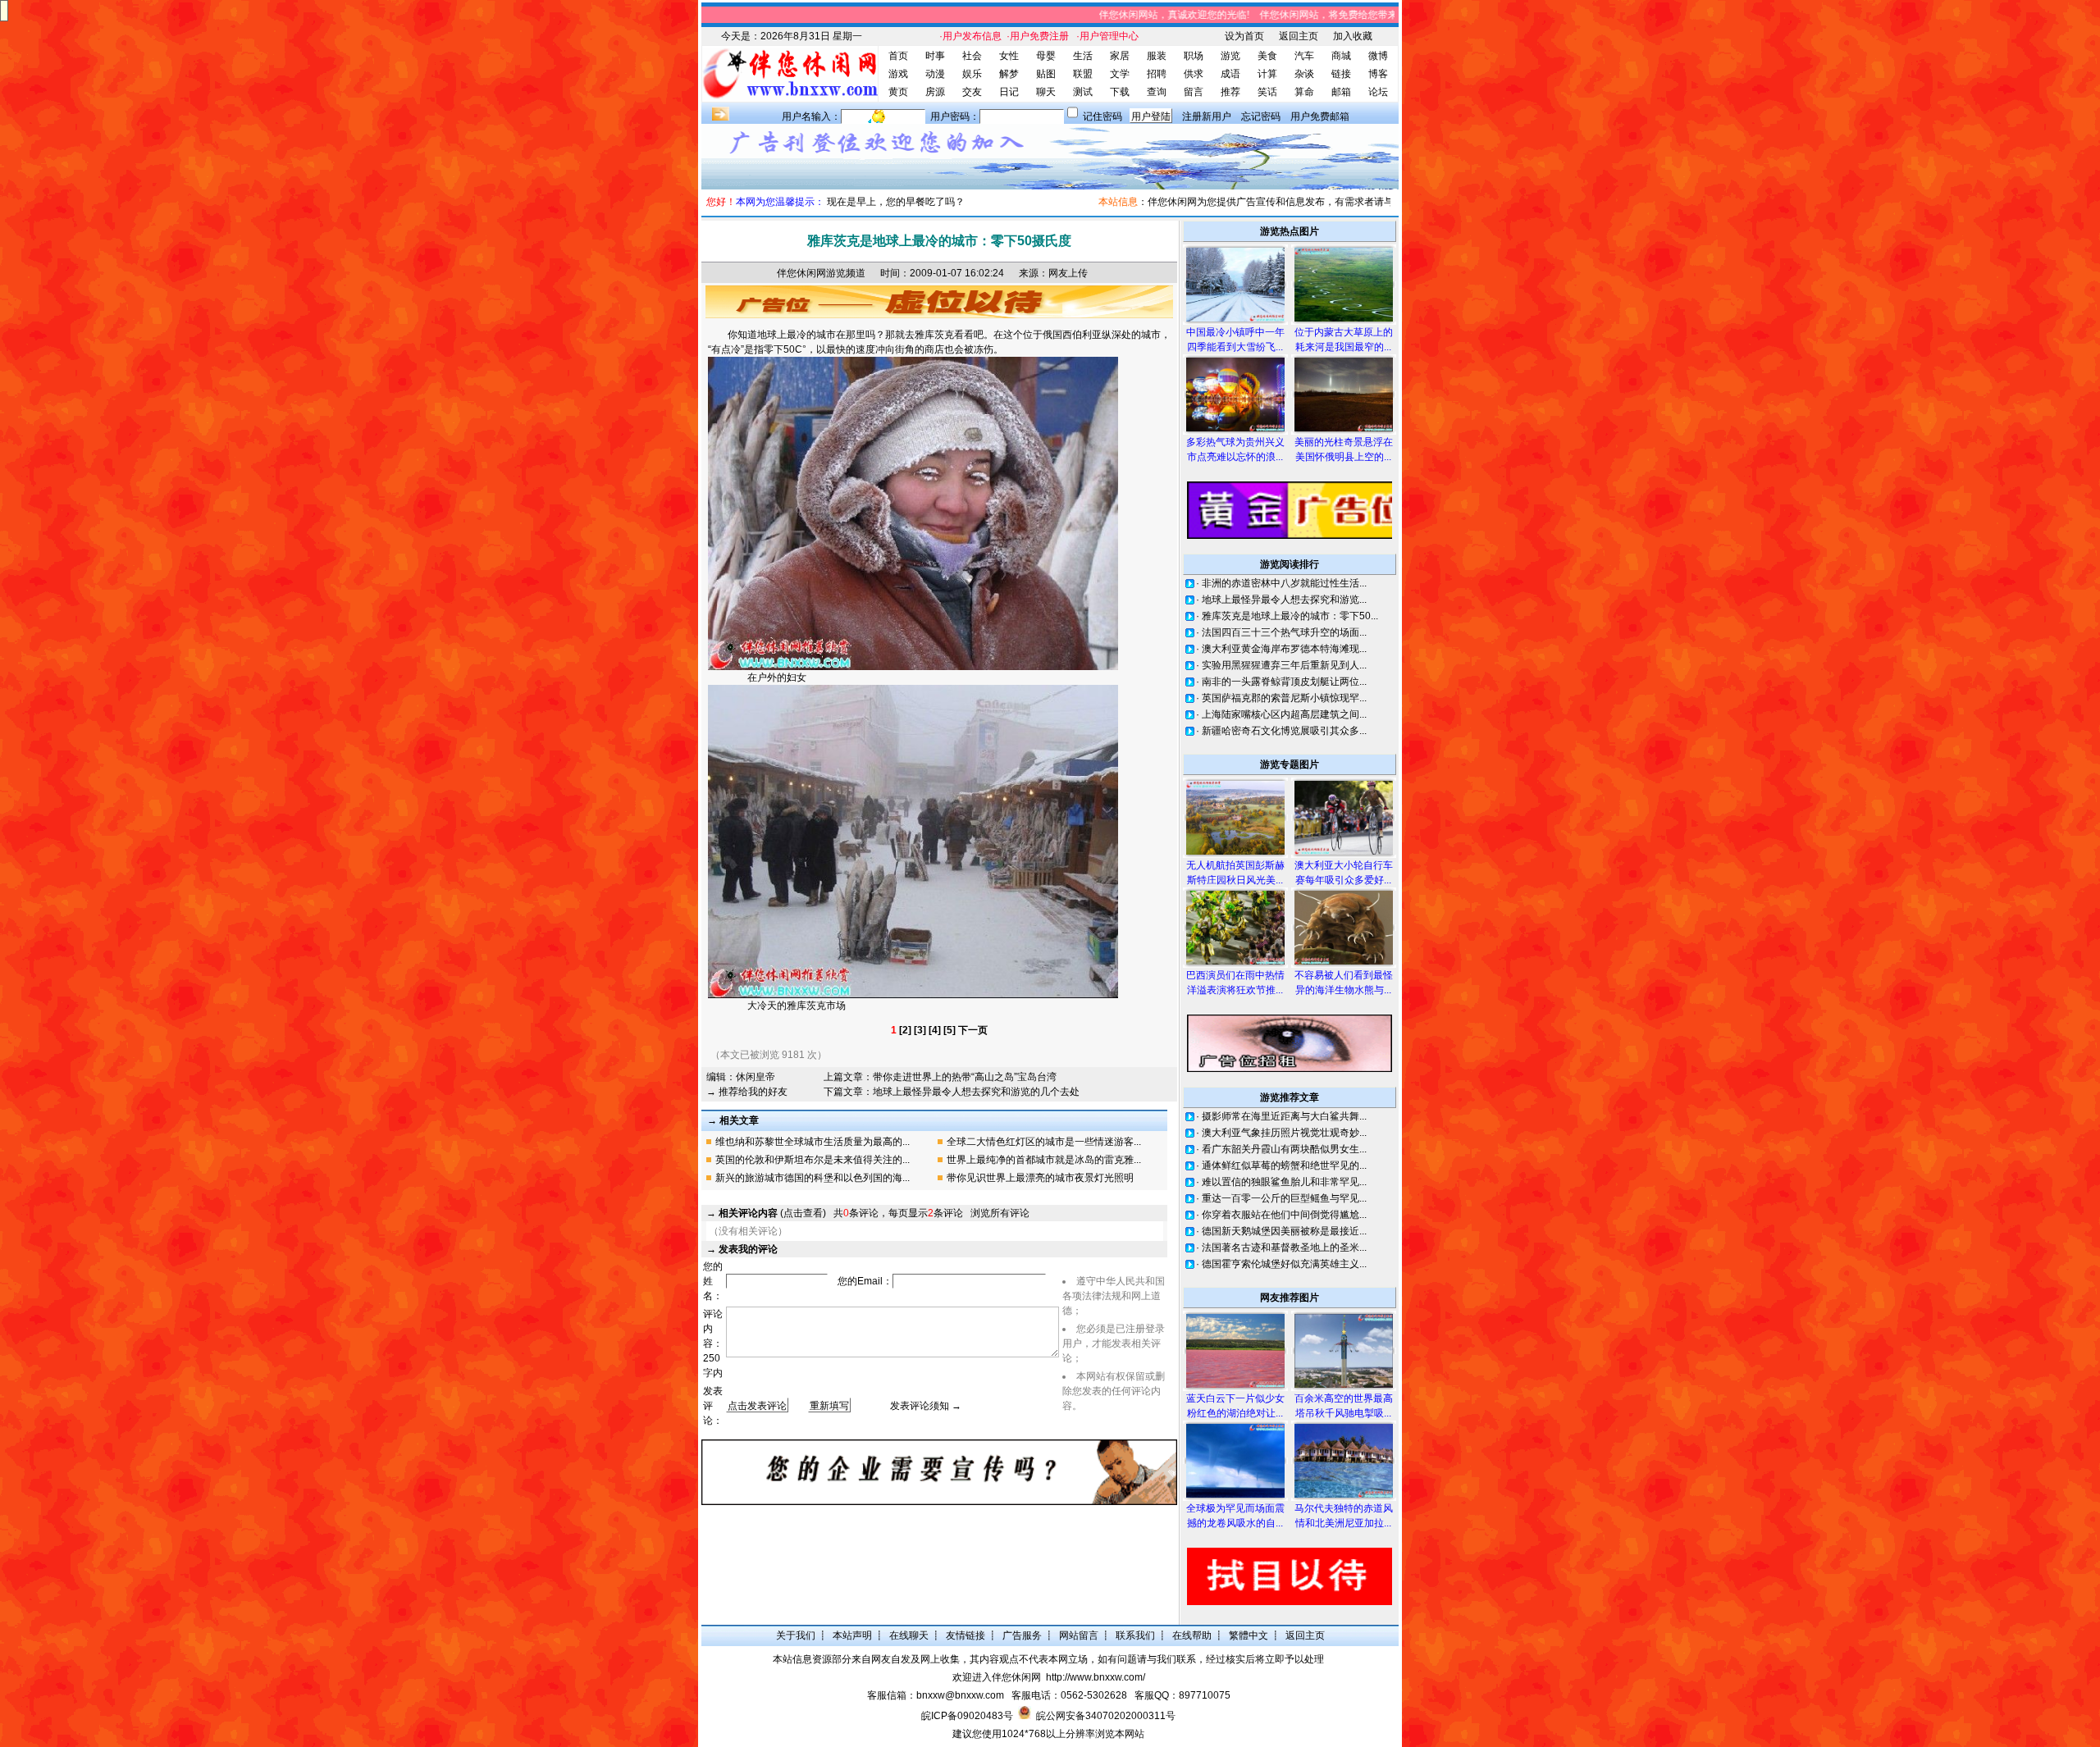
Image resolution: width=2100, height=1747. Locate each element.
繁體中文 (1249, 1635)
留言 (1194, 92)
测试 (1083, 92)
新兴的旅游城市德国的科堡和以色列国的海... (813, 1178)
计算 (1267, 74)
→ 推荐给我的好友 (747, 1092)
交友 (972, 92)
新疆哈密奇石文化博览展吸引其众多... (1284, 731)
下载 (1120, 92)
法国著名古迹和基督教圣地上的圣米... (1284, 1248)
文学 (1120, 74)
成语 (1230, 74)
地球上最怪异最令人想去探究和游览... (1284, 600)
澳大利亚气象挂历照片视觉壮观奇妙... (1284, 1133)
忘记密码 (1261, 116)
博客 (1378, 74)
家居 (1120, 56)
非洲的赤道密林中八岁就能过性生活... (1284, 583)
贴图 (1046, 74)
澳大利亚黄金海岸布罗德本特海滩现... (1284, 649)
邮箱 (1341, 92)
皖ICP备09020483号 (967, 1716)
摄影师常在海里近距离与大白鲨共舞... (1284, 1116)
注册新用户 (1207, 116)
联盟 (1083, 74)
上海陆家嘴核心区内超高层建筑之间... (1284, 714)
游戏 (898, 74)
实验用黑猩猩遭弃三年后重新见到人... (1284, 665)
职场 (1194, 56)
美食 (1267, 56)
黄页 (898, 92)
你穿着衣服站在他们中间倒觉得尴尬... (1284, 1215)
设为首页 (1244, 36)
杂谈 (1304, 74)
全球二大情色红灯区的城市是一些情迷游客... (1044, 1142)
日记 (1009, 92)
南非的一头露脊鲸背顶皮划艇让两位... (1284, 682)
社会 (972, 56)
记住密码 (1102, 116)
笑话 (1267, 92)
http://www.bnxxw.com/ (1096, 1677)
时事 (935, 56)
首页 (898, 56)
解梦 (1009, 74)
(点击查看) (772, 1213)
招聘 (1157, 74)
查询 (1157, 92)
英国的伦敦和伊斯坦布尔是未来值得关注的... (813, 1160)
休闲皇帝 (756, 1077)
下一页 (973, 1030)
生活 (1083, 56)
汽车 (1304, 56)
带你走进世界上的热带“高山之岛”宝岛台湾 (965, 1077)
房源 (935, 92)
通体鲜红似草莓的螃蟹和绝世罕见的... (1284, 1165)
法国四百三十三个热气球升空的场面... (1284, 632)
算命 (1304, 92)
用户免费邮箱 (1320, 116)
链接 (1341, 74)
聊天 (1046, 92)
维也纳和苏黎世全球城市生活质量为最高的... (813, 1142)
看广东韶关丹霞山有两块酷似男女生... (1284, 1149)
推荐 (1230, 92)
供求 (1194, 74)
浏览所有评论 (1000, 1213)
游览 (1230, 56)
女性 (1009, 56)
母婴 (1046, 56)
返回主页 (1299, 36)
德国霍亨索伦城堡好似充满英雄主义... (1284, 1264)
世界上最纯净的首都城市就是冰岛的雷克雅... (1044, 1160)
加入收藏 (1353, 36)
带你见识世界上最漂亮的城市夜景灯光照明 (1040, 1178)
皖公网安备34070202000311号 (1106, 1716)
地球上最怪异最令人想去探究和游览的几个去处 (976, 1092)
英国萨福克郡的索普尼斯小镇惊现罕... (1284, 698)
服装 (1157, 56)
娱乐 (972, 74)
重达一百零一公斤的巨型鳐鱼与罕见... (1284, 1198)
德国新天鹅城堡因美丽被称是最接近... (1284, 1231)
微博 (1378, 56)
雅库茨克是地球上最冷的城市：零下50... (1290, 616)
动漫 (935, 74)
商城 (1341, 56)
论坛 (1378, 92)
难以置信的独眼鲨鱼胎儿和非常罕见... (1284, 1182)
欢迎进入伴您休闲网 (997, 1677)
